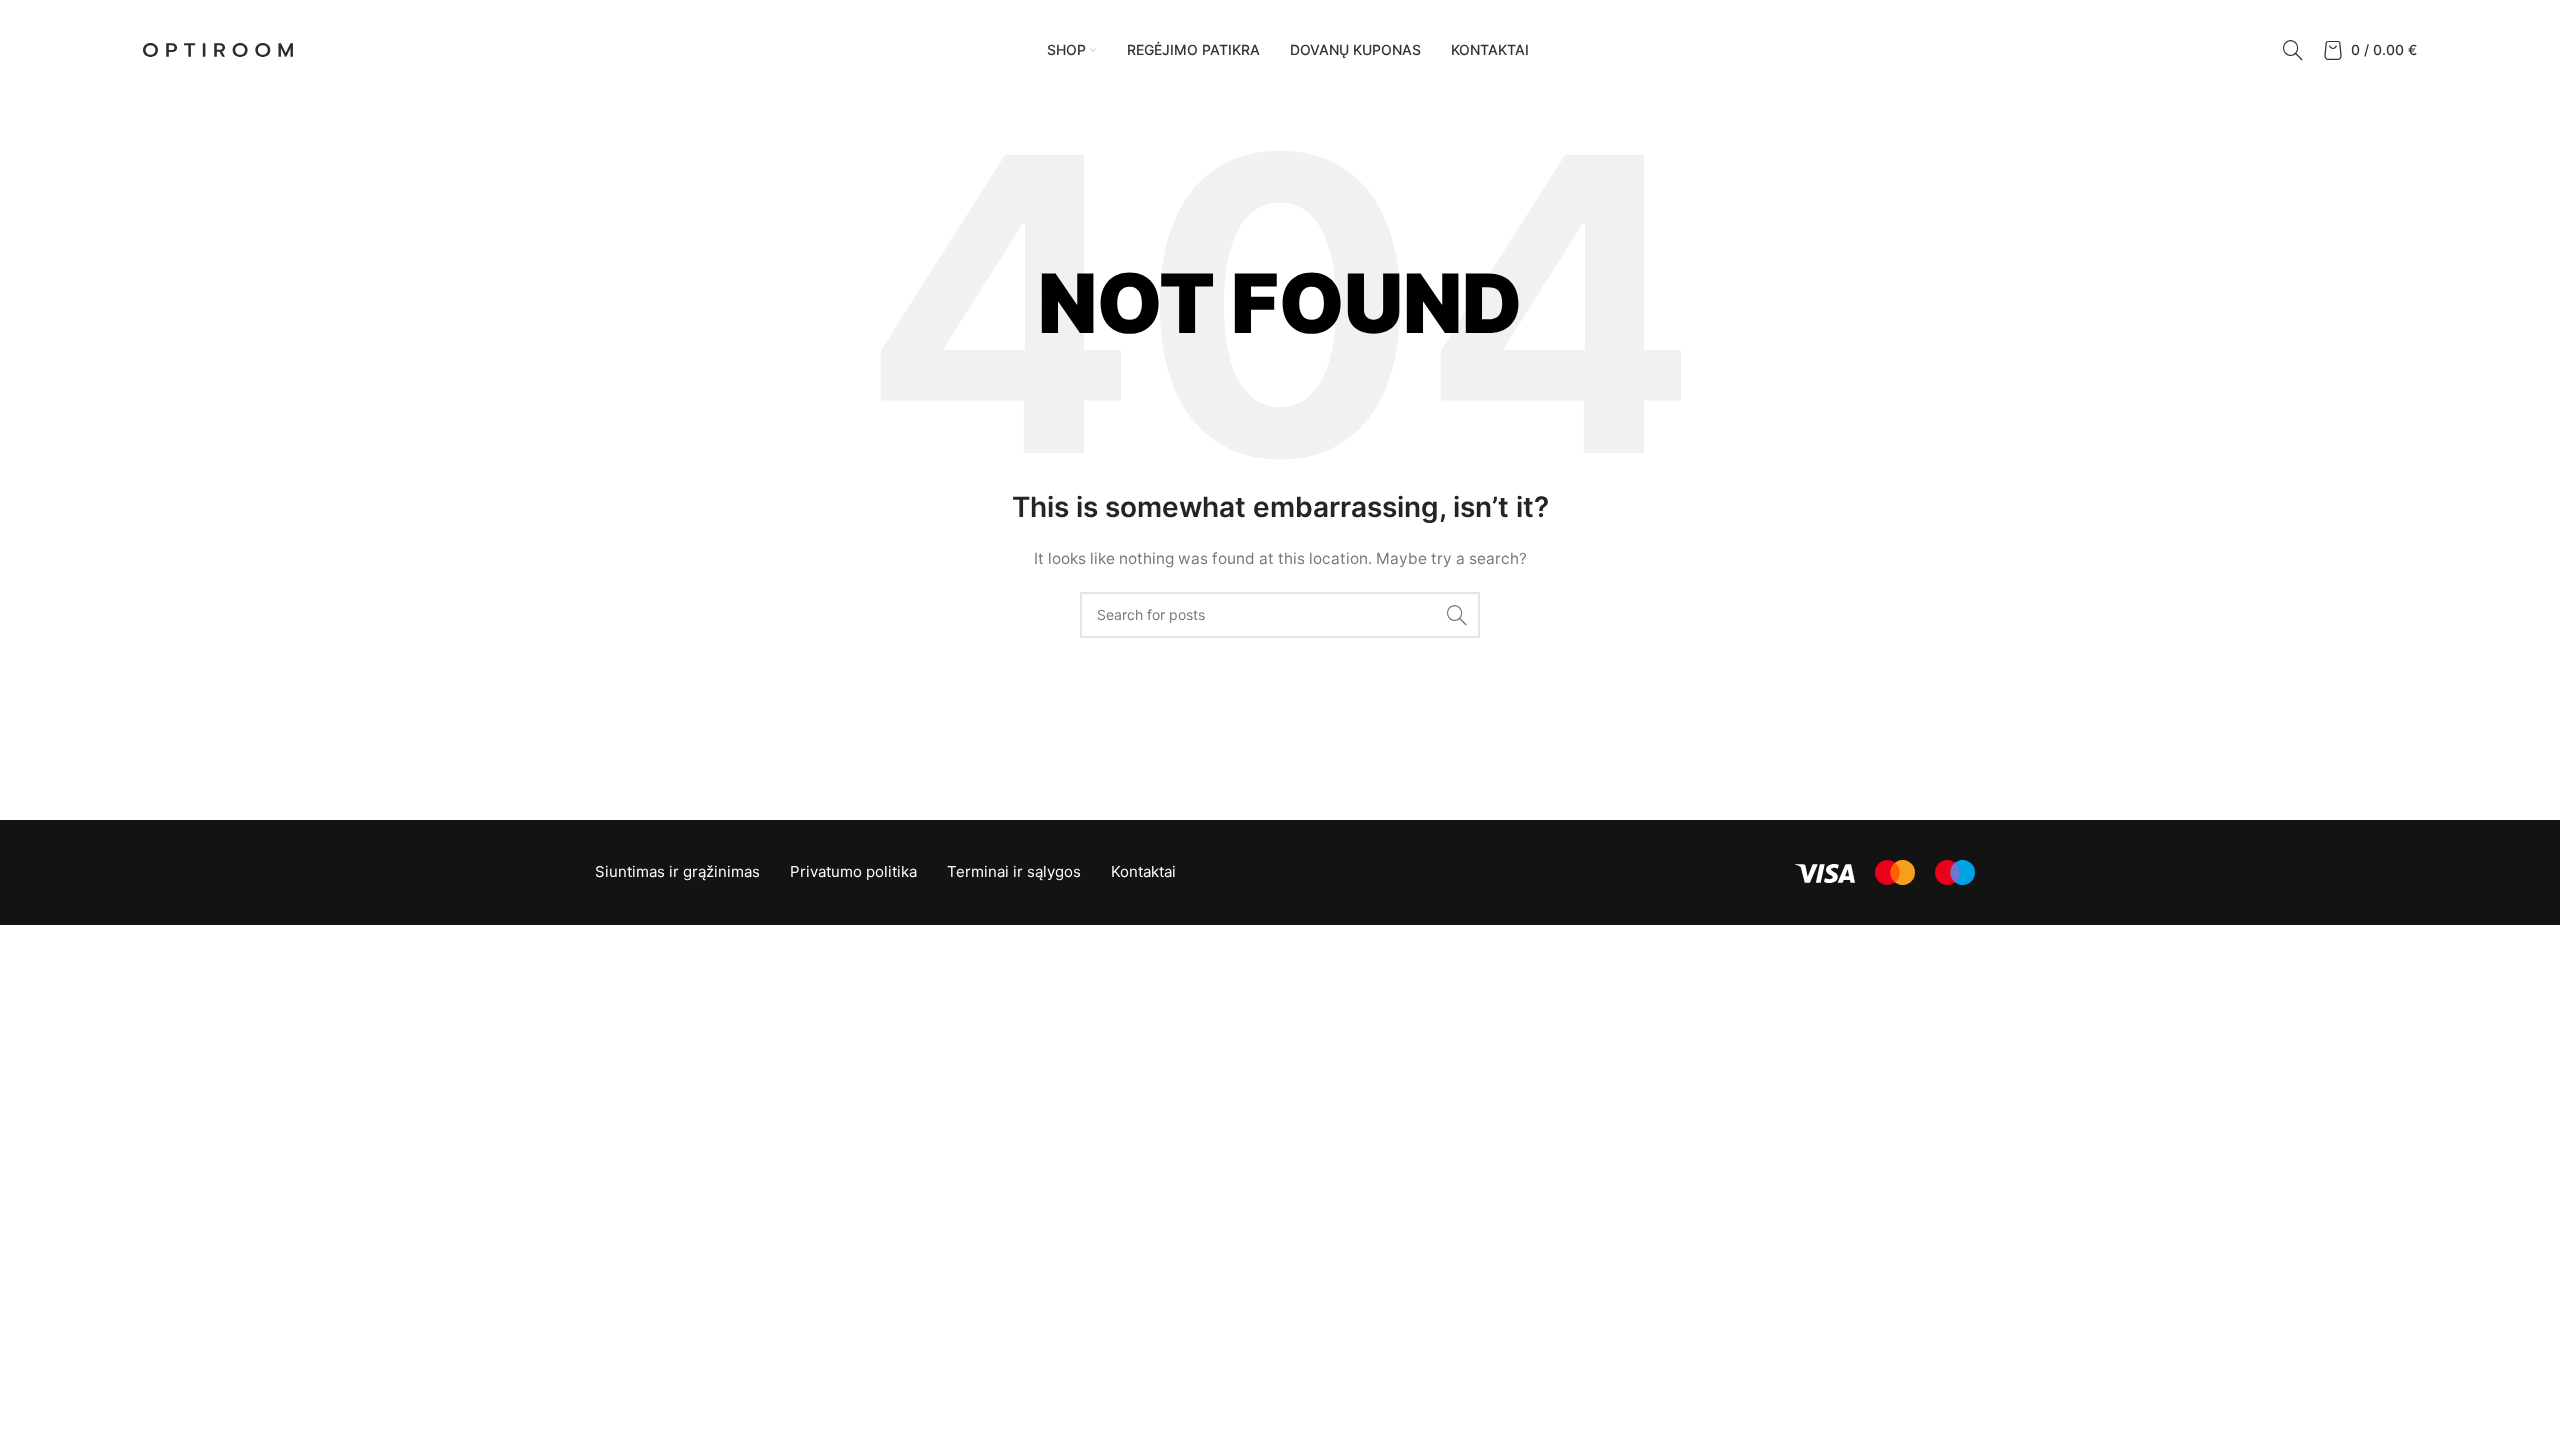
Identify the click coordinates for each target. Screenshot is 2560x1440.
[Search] (2293, 50)
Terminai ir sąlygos (1014, 871)
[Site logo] (218, 48)
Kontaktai (1143, 871)
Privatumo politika (853, 871)
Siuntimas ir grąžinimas (677, 871)
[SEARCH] (1457, 615)
